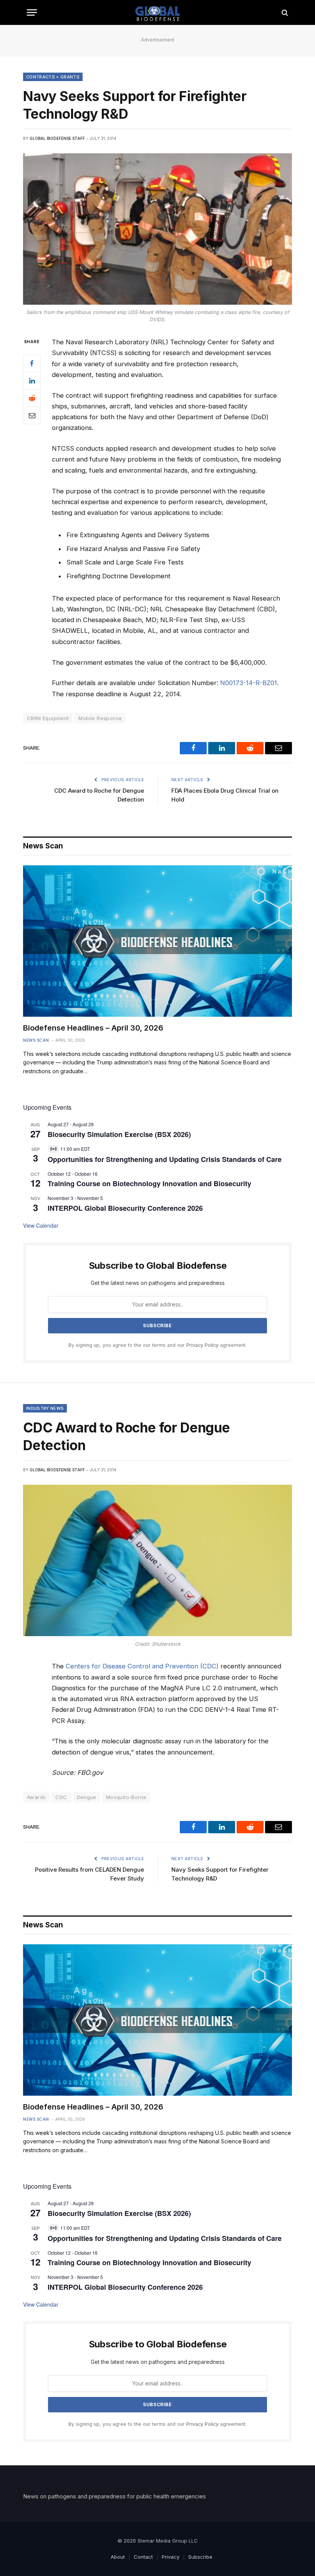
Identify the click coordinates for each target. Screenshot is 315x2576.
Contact (143, 2557)
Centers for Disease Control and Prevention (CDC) (142, 1666)
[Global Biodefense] (158, 12)
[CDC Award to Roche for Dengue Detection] (157, 1560)
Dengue (87, 1797)
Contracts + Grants (53, 77)
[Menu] (32, 12)
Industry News (45, 1408)
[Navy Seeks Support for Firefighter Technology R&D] (157, 229)
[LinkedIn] (32, 381)
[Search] (284, 12)
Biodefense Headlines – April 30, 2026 (93, 1028)
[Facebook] (32, 363)
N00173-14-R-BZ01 (249, 683)
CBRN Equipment (48, 718)
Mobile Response (100, 718)
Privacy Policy (202, 1345)
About (118, 2557)
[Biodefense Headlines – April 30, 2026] (157, 941)
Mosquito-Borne (126, 1797)
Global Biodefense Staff (57, 138)
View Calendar (41, 1225)
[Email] (32, 415)
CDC (61, 1797)
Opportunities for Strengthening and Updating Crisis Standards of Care (165, 1159)
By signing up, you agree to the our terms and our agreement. (157, 1345)
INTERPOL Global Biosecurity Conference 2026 (125, 1208)
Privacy (171, 2557)
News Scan (36, 1040)
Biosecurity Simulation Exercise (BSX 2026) (119, 1134)
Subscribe (200, 2557)
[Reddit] (32, 398)
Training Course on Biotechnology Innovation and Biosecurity (149, 1183)
